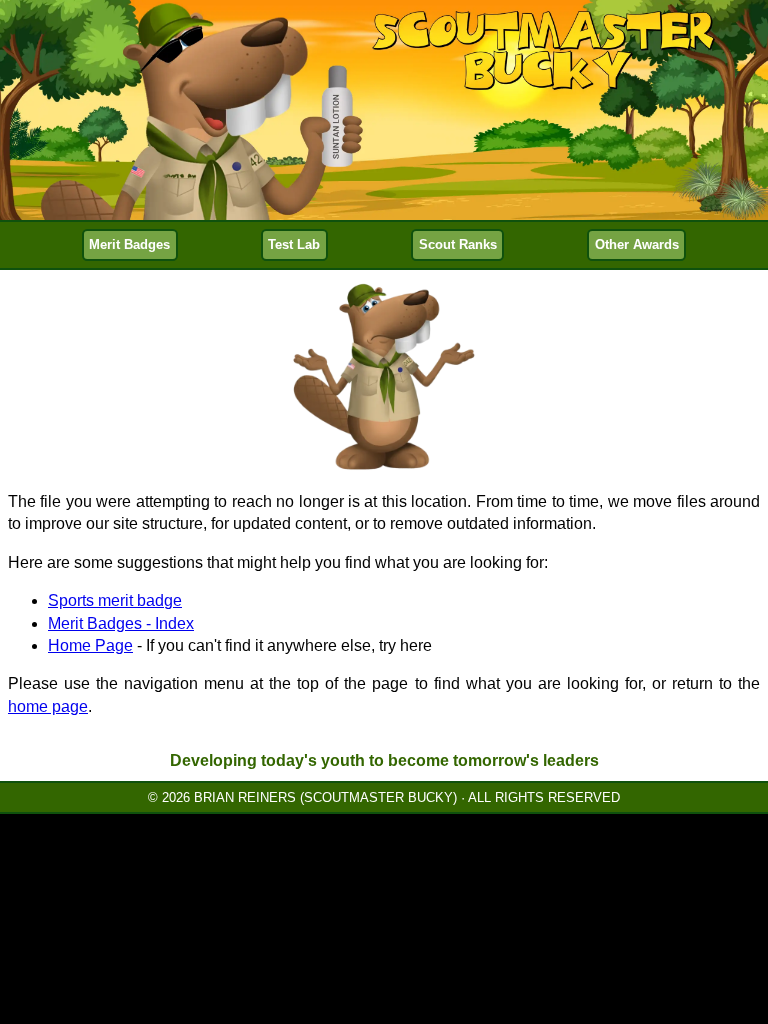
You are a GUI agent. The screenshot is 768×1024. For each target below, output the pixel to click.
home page (48, 706)
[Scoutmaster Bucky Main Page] (384, 110)
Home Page (90, 645)
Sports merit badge (115, 600)
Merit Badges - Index (121, 623)
